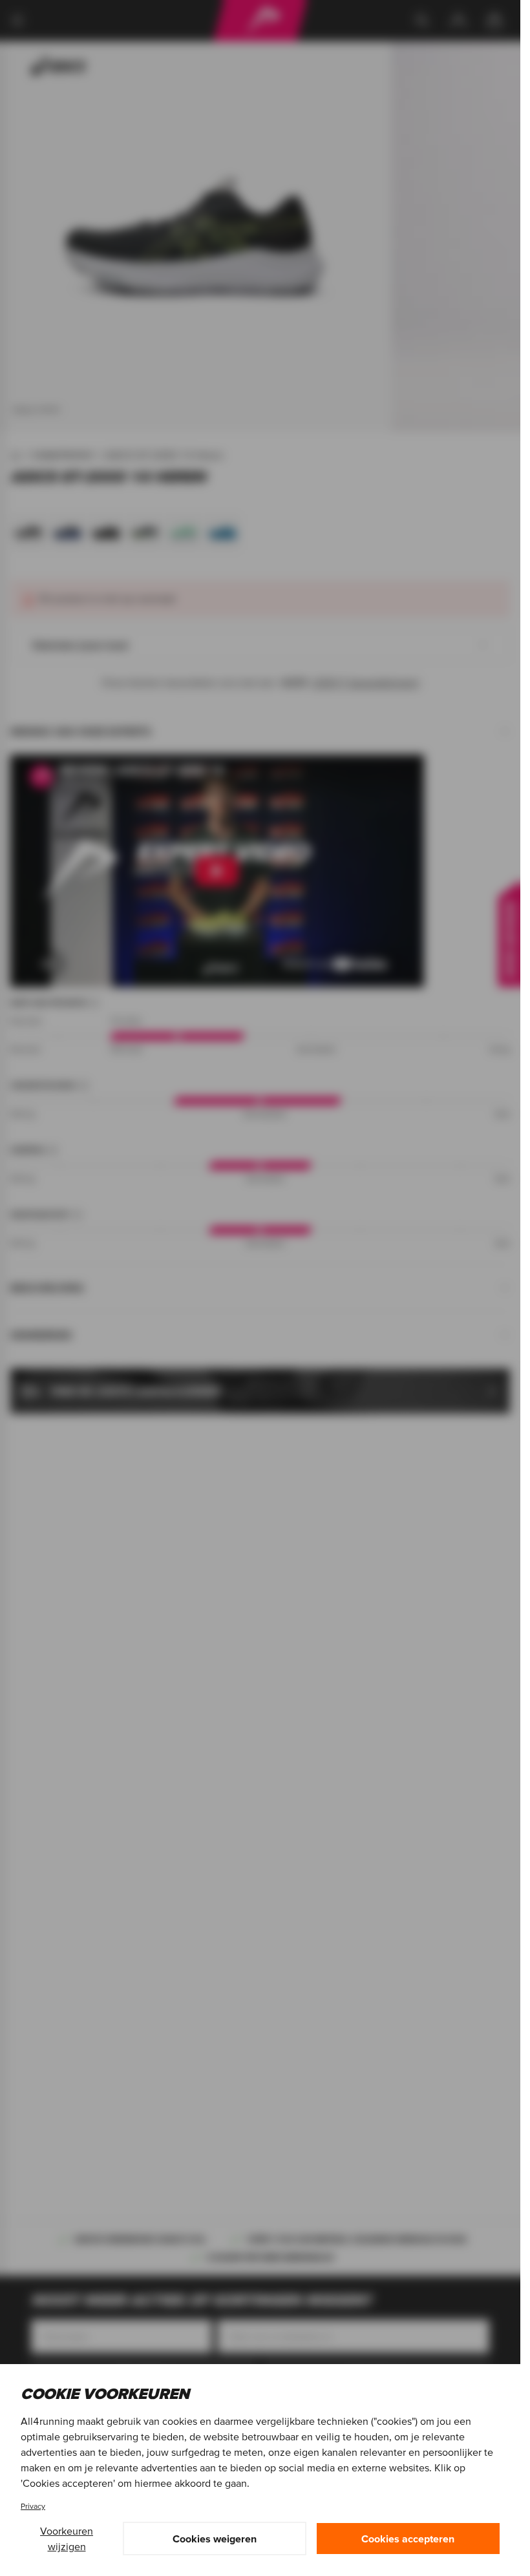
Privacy (33, 2506)
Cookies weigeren (215, 2539)
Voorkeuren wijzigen (67, 2539)
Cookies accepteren (408, 2539)
